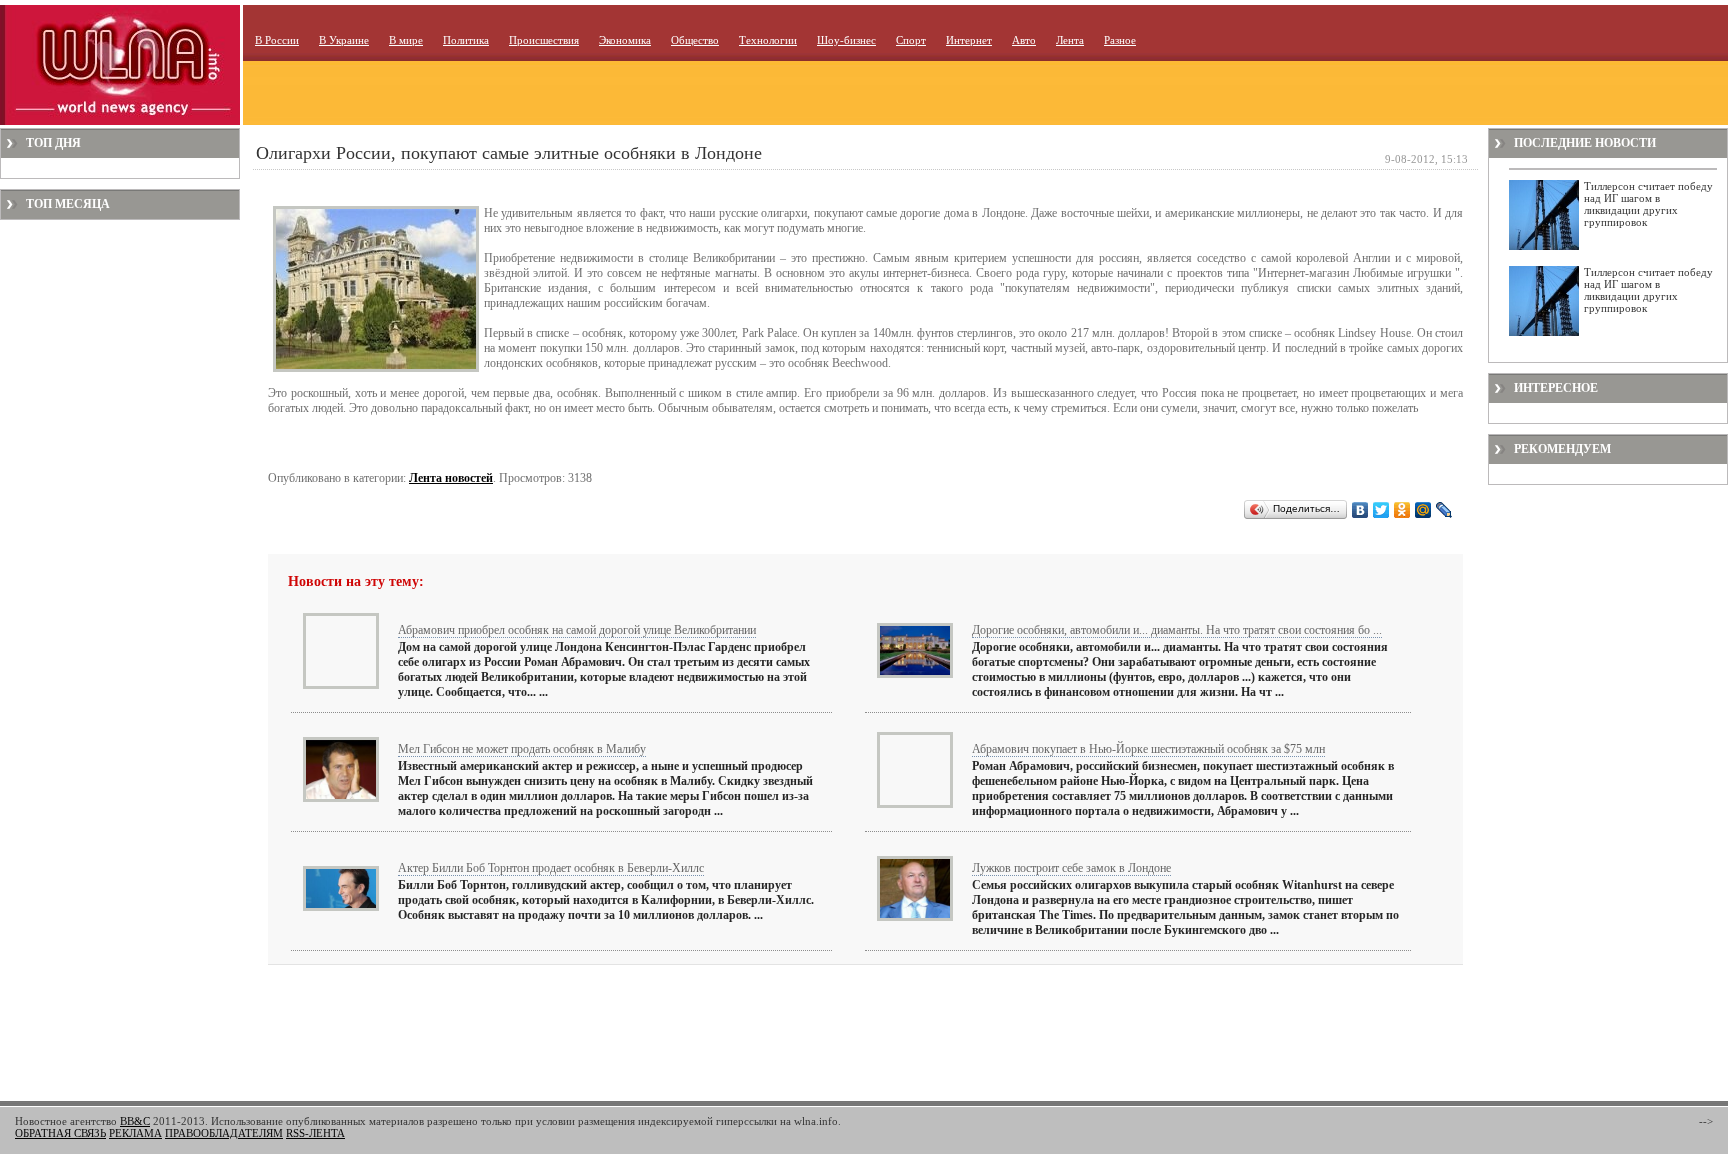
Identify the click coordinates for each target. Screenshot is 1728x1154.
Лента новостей (451, 478)
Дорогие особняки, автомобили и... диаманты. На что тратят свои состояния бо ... (1177, 630)
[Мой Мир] (1423, 510)
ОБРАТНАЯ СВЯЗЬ (60, 1133)
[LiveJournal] (1444, 510)
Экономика (625, 40)
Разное (1120, 40)
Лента (1070, 40)
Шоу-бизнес (846, 40)
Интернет (969, 40)
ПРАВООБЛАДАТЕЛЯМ (224, 1133)
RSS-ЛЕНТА (315, 1133)
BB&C (135, 1121)
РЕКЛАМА (135, 1133)
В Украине (344, 40)
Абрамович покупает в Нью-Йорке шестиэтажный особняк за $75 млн (1148, 749)
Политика (466, 40)
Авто (1024, 40)
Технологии (768, 40)
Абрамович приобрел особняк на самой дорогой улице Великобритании (577, 630)
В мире (406, 40)
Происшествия (544, 40)
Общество (695, 40)
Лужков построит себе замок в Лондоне (1071, 868)
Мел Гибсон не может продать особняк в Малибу (522, 749)
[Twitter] (1381, 510)
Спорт (911, 40)
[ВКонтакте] (1360, 510)
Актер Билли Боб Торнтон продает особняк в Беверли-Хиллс (551, 868)
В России (277, 40)
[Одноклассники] (1402, 510)
